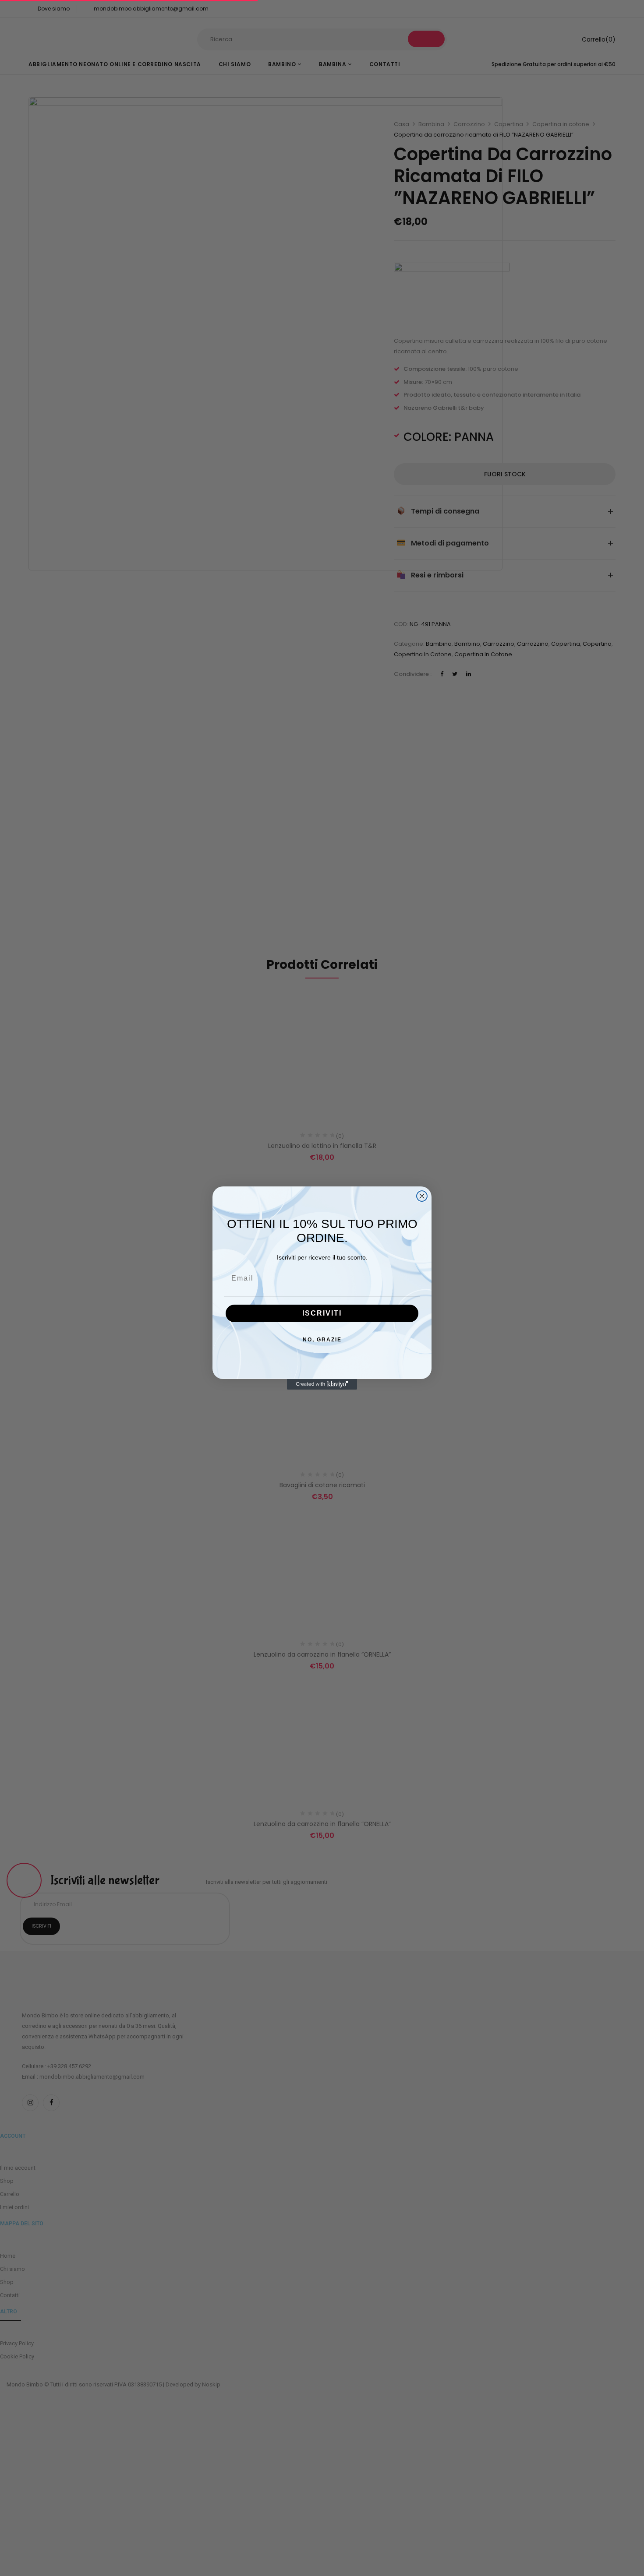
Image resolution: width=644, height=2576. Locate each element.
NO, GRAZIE (322, 1340)
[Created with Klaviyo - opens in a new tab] (322, 1384)
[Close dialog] (422, 1196)
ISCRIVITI (322, 1313)
